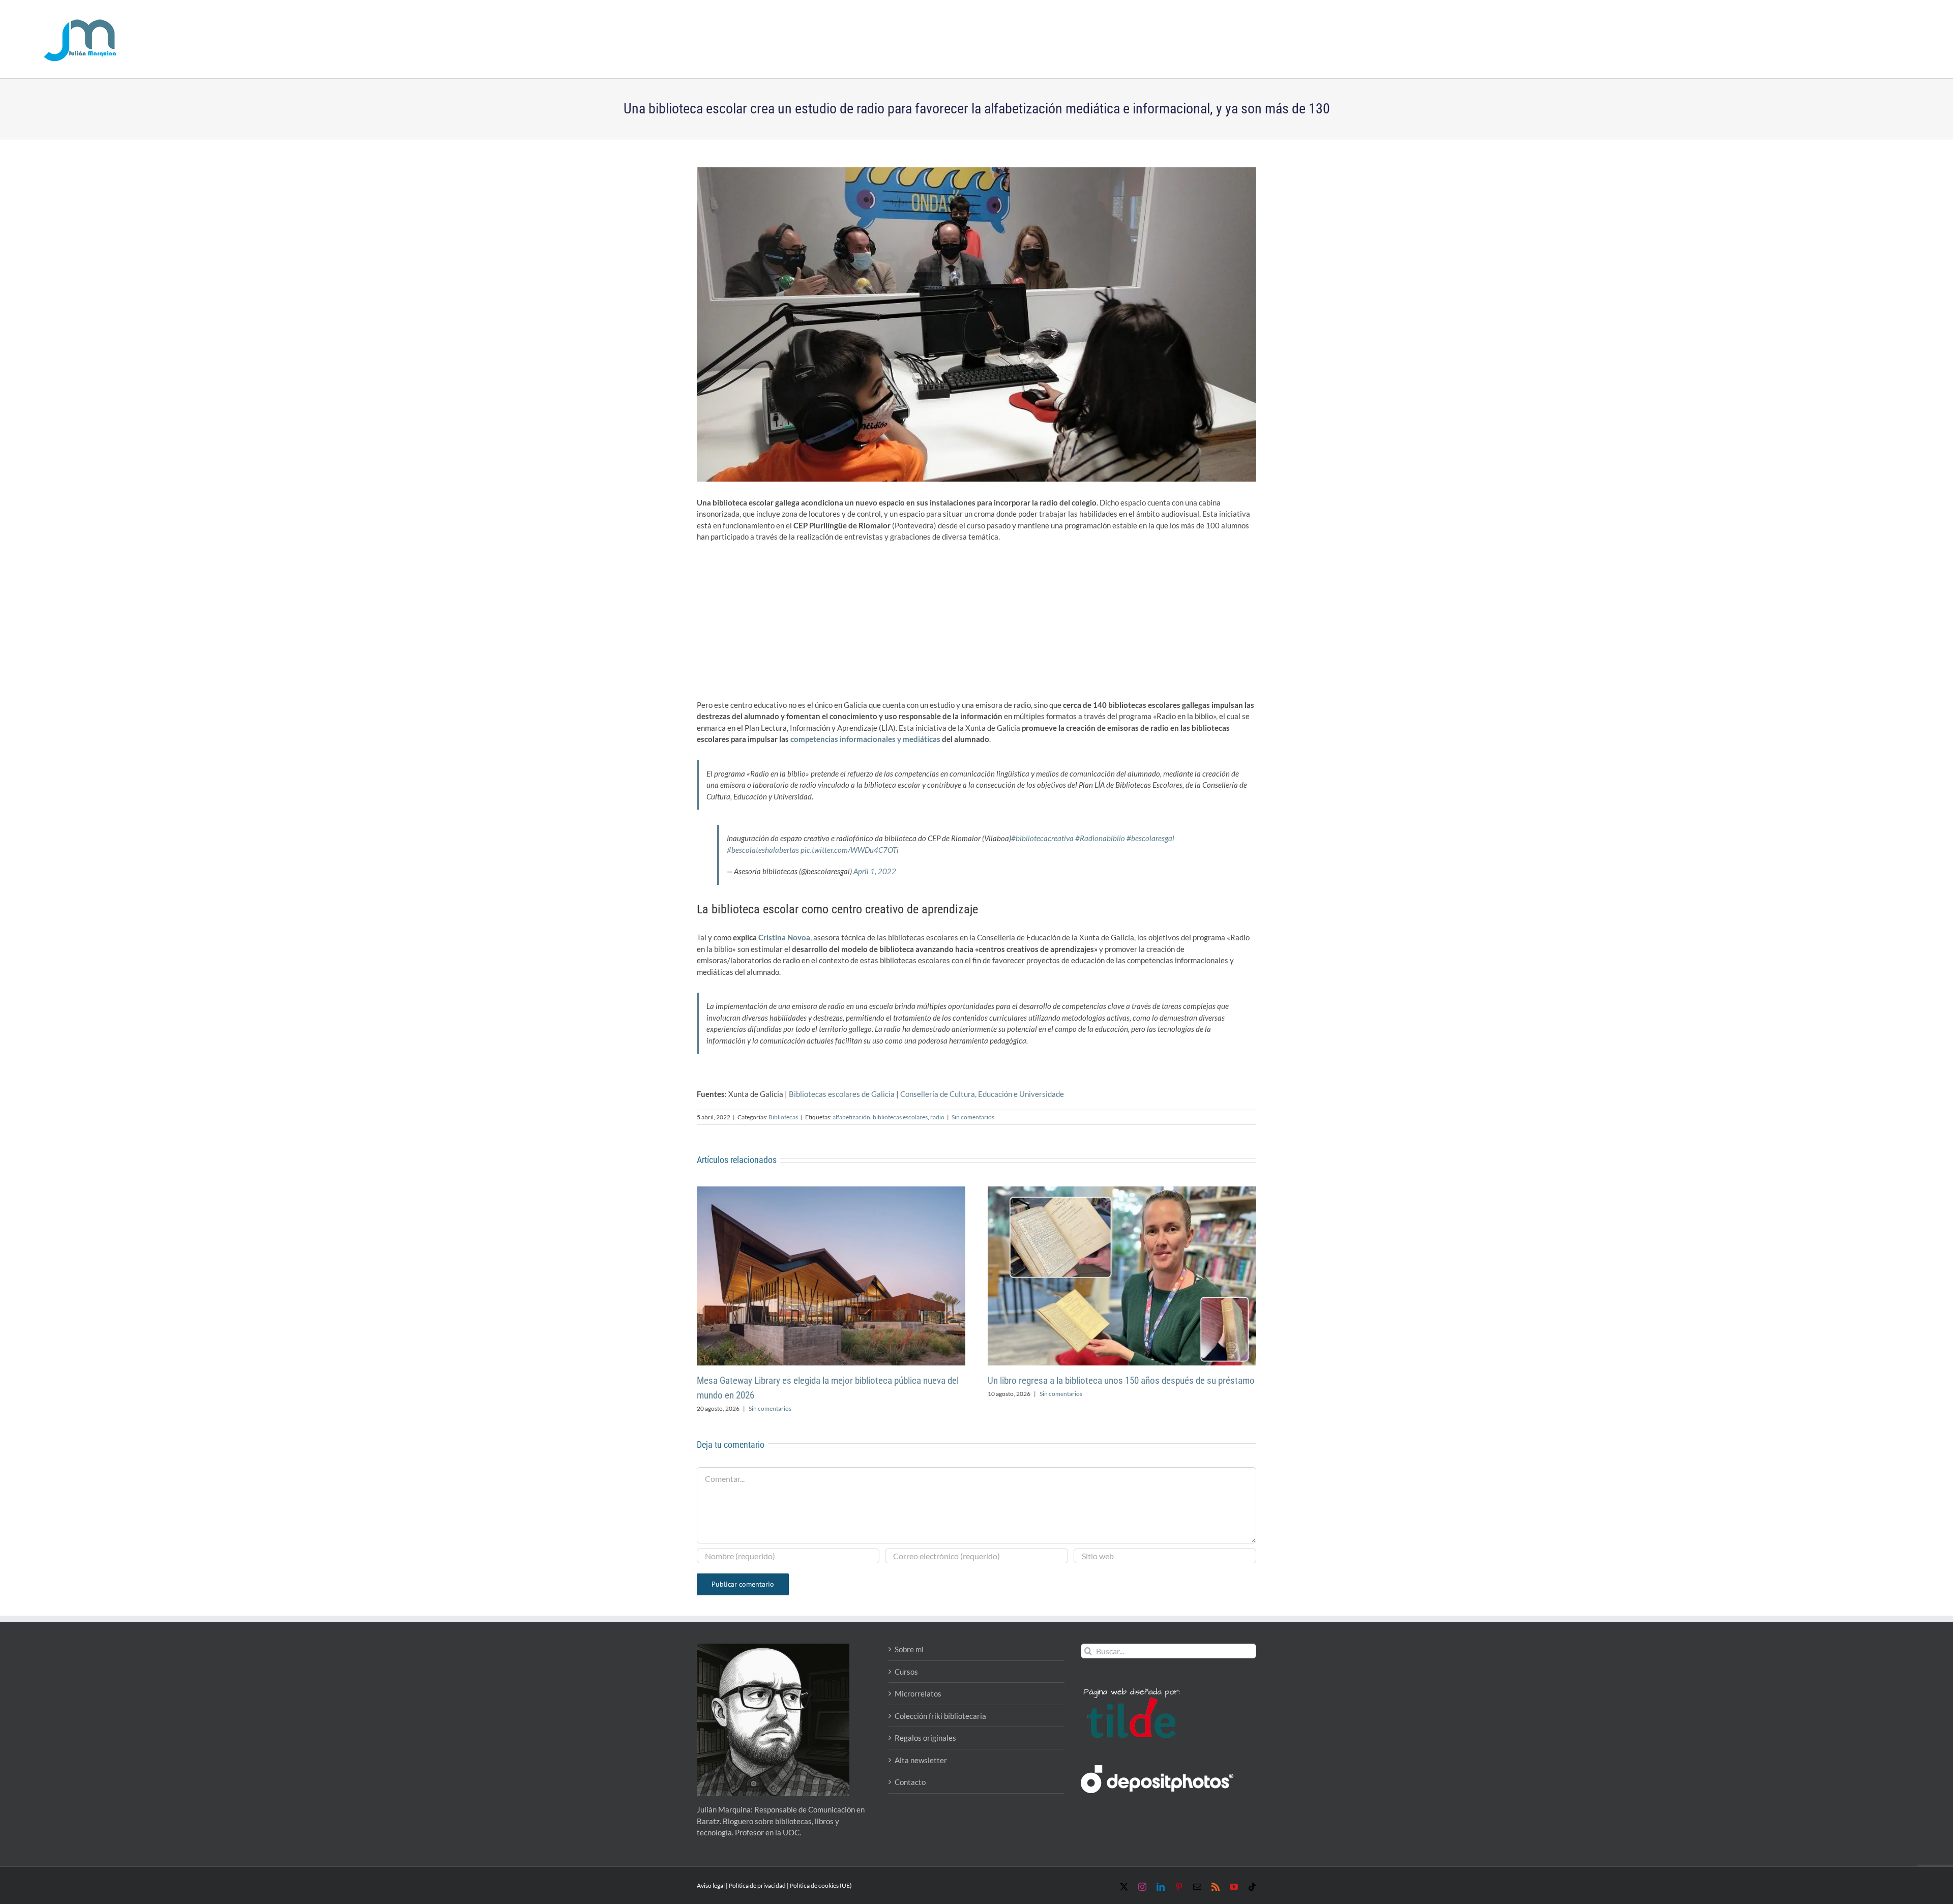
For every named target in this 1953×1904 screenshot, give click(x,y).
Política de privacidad (757, 1885)
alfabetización (851, 1117)
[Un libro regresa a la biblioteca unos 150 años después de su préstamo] (1122, 1191)
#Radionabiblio (1100, 838)
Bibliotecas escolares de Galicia (842, 1094)
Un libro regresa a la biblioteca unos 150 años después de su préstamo (1121, 1380)
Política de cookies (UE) (821, 1885)
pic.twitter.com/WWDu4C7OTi (850, 850)
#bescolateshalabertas (763, 850)
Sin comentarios (973, 1117)
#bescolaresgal (1150, 838)
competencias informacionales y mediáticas (865, 739)
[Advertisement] (976, 624)
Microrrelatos (918, 1693)
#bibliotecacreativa (1042, 838)
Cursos (906, 1672)
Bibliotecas (783, 1117)
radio (937, 1117)
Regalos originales (925, 1738)
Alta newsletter (921, 1760)
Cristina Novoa (784, 937)
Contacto (910, 1782)
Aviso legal (711, 1885)
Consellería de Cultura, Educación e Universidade (982, 1094)
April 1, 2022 (875, 871)
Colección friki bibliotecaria (940, 1716)
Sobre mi (909, 1649)
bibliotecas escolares (900, 1117)
